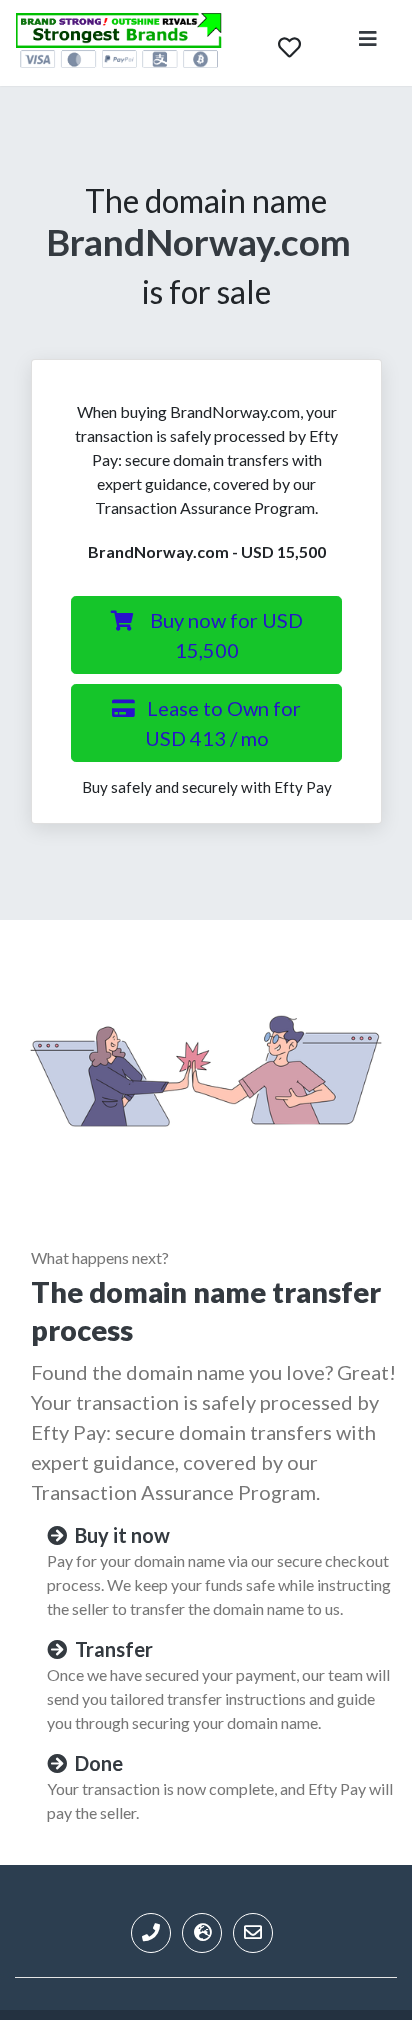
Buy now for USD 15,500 (226, 635)
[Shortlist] (289, 43)
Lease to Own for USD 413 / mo (223, 723)
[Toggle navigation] (368, 43)
